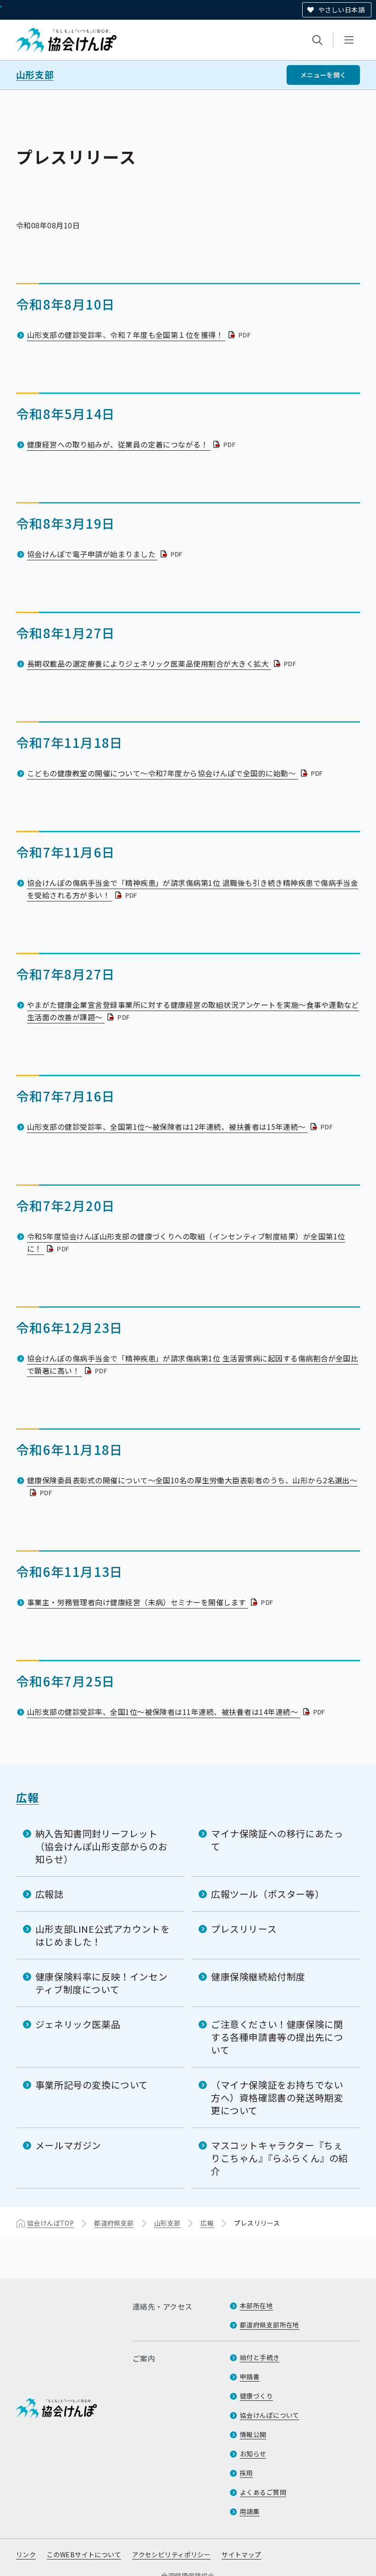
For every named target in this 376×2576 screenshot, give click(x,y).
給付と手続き (260, 2357)
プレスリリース (244, 1929)
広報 (27, 1797)
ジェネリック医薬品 (78, 2024)
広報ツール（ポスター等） (268, 1894)
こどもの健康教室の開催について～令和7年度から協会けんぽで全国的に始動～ (176, 773)
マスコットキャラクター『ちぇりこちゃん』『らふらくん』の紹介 (279, 2158)
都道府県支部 (114, 2223)
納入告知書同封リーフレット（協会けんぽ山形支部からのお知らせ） (101, 1846)
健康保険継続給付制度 (258, 1976)
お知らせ (253, 2454)
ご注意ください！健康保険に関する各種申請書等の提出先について (277, 2037)
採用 (246, 2473)
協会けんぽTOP (50, 2223)
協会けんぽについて (270, 2415)
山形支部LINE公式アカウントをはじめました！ (103, 1935)
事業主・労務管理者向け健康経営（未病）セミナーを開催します (151, 1602)
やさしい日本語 (341, 10)
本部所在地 (256, 2305)
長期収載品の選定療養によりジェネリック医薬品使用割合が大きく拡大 (163, 663)
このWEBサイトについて (84, 2554)
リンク (26, 2554)
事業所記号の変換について (92, 2085)
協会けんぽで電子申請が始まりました (106, 554)
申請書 (250, 2377)
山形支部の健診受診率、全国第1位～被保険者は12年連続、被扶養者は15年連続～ (181, 1127)
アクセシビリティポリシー (171, 2554)
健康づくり (256, 2396)
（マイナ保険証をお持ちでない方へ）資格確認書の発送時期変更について (277, 2098)
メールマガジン (68, 2145)
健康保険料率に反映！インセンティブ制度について (101, 1983)
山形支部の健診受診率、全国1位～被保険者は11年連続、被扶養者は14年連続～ (177, 1712)
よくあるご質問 (263, 2492)
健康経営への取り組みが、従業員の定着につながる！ (132, 444)
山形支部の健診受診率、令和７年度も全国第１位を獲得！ (140, 335)
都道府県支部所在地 (270, 2325)
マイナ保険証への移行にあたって (277, 1840)
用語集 (250, 2511)
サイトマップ (241, 2554)
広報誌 (50, 1894)
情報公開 (253, 2434)
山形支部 (35, 75)
